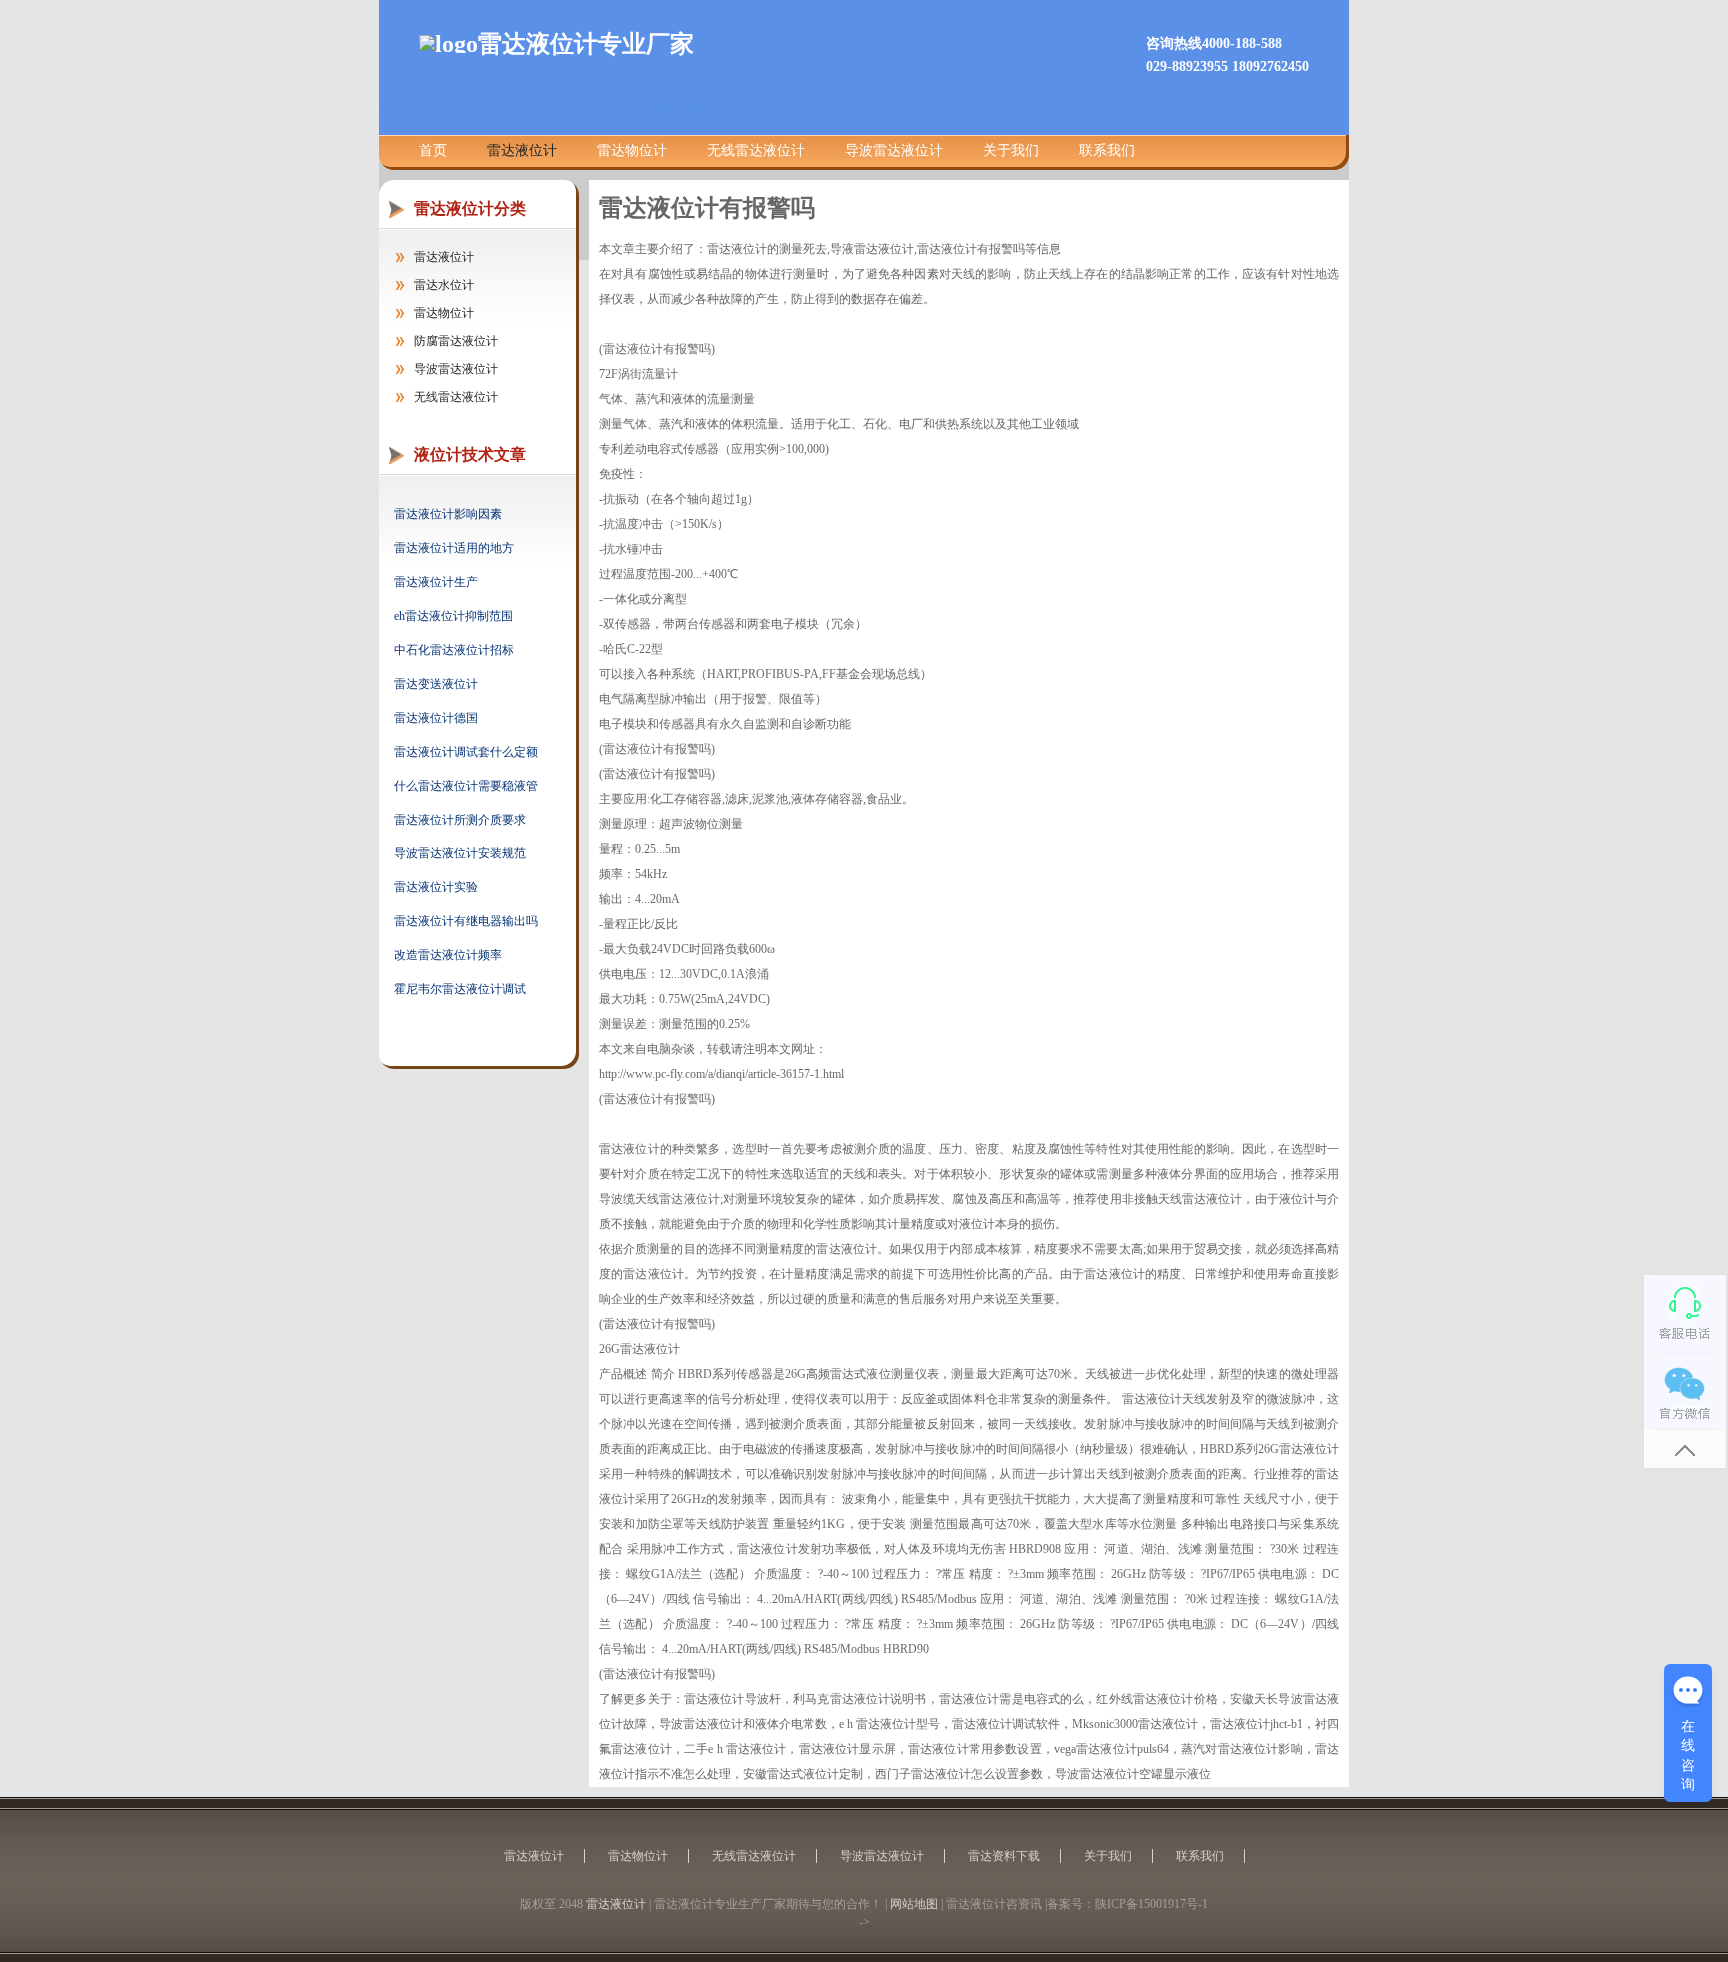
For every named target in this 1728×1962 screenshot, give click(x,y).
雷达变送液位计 (436, 684)
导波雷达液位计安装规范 (460, 853)
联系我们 (1107, 150)
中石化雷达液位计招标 (454, 650)
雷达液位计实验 (436, 887)
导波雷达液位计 (894, 150)
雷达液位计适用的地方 (454, 548)
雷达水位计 (444, 285)
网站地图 (914, 1904)
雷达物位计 (632, 150)
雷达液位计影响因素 (448, 514)
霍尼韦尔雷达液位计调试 (460, 989)
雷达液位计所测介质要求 (460, 820)
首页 (433, 150)
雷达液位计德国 (436, 718)
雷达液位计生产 (436, 582)
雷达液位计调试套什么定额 (466, 752)
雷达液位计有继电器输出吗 (466, 921)
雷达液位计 (522, 150)
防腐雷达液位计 (456, 341)
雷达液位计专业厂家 (586, 44)
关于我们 (1011, 150)
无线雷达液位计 (756, 150)
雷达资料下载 (1004, 1856)
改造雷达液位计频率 (448, 955)
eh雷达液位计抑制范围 (453, 616)
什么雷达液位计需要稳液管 (466, 786)
